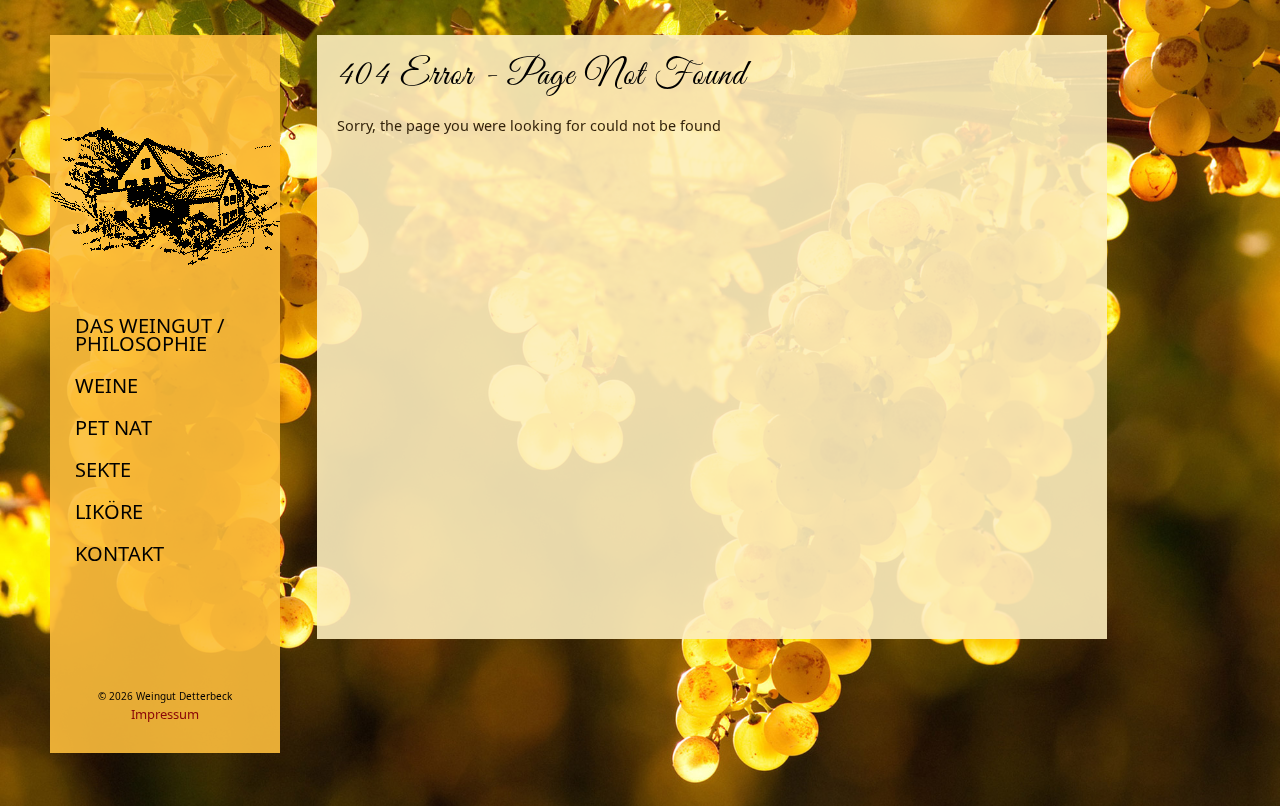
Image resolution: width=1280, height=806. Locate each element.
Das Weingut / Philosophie (149, 335)
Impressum (165, 714)
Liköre (109, 512)
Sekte (103, 470)
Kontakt (119, 554)
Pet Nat (113, 428)
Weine (106, 386)
